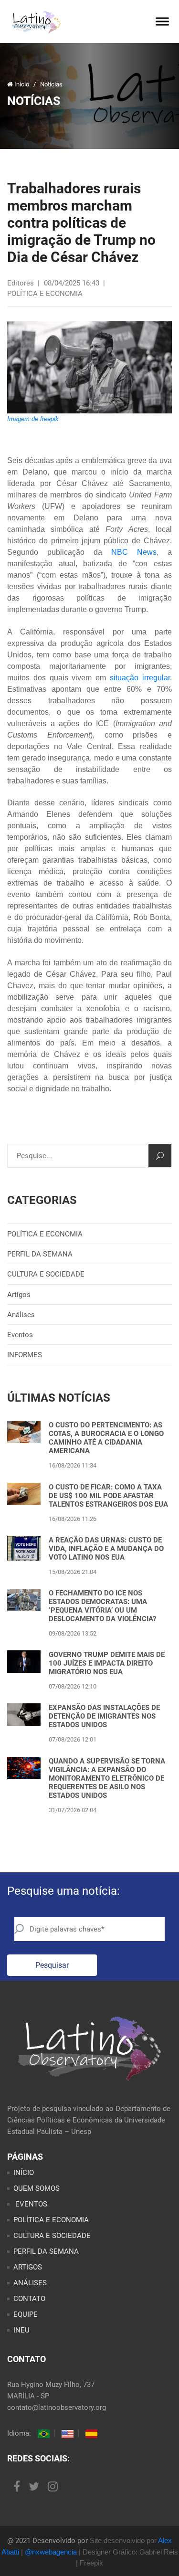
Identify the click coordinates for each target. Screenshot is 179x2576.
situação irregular (140, 678)
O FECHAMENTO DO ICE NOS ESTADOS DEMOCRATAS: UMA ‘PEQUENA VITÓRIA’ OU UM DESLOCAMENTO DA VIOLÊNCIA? (102, 1606)
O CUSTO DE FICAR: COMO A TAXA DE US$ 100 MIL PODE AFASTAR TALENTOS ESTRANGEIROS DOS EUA (108, 1496)
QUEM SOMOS (37, 2188)
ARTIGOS (28, 2267)
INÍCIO (24, 2173)
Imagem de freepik (33, 419)
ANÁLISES (30, 2283)
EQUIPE (26, 2314)
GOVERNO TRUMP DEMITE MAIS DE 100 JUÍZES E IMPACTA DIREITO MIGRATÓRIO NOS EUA (107, 1663)
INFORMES (25, 1355)
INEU (21, 2330)
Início (22, 84)
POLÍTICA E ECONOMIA (45, 1234)
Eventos (20, 1335)
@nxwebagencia (51, 2552)
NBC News (134, 552)
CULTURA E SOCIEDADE (46, 1274)
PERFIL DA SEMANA (40, 1254)
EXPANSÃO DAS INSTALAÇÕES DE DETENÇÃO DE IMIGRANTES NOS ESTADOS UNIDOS (104, 1716)
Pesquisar (52, 1965)
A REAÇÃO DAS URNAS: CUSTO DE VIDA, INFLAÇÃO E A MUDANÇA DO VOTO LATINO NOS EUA (106, 1549)
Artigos (19, 1295)
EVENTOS (30, 2204)
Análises (21, 1315)
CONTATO (29, 2299)
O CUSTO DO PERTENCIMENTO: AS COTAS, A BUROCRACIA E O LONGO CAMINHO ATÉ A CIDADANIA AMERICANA (106, 1438)
